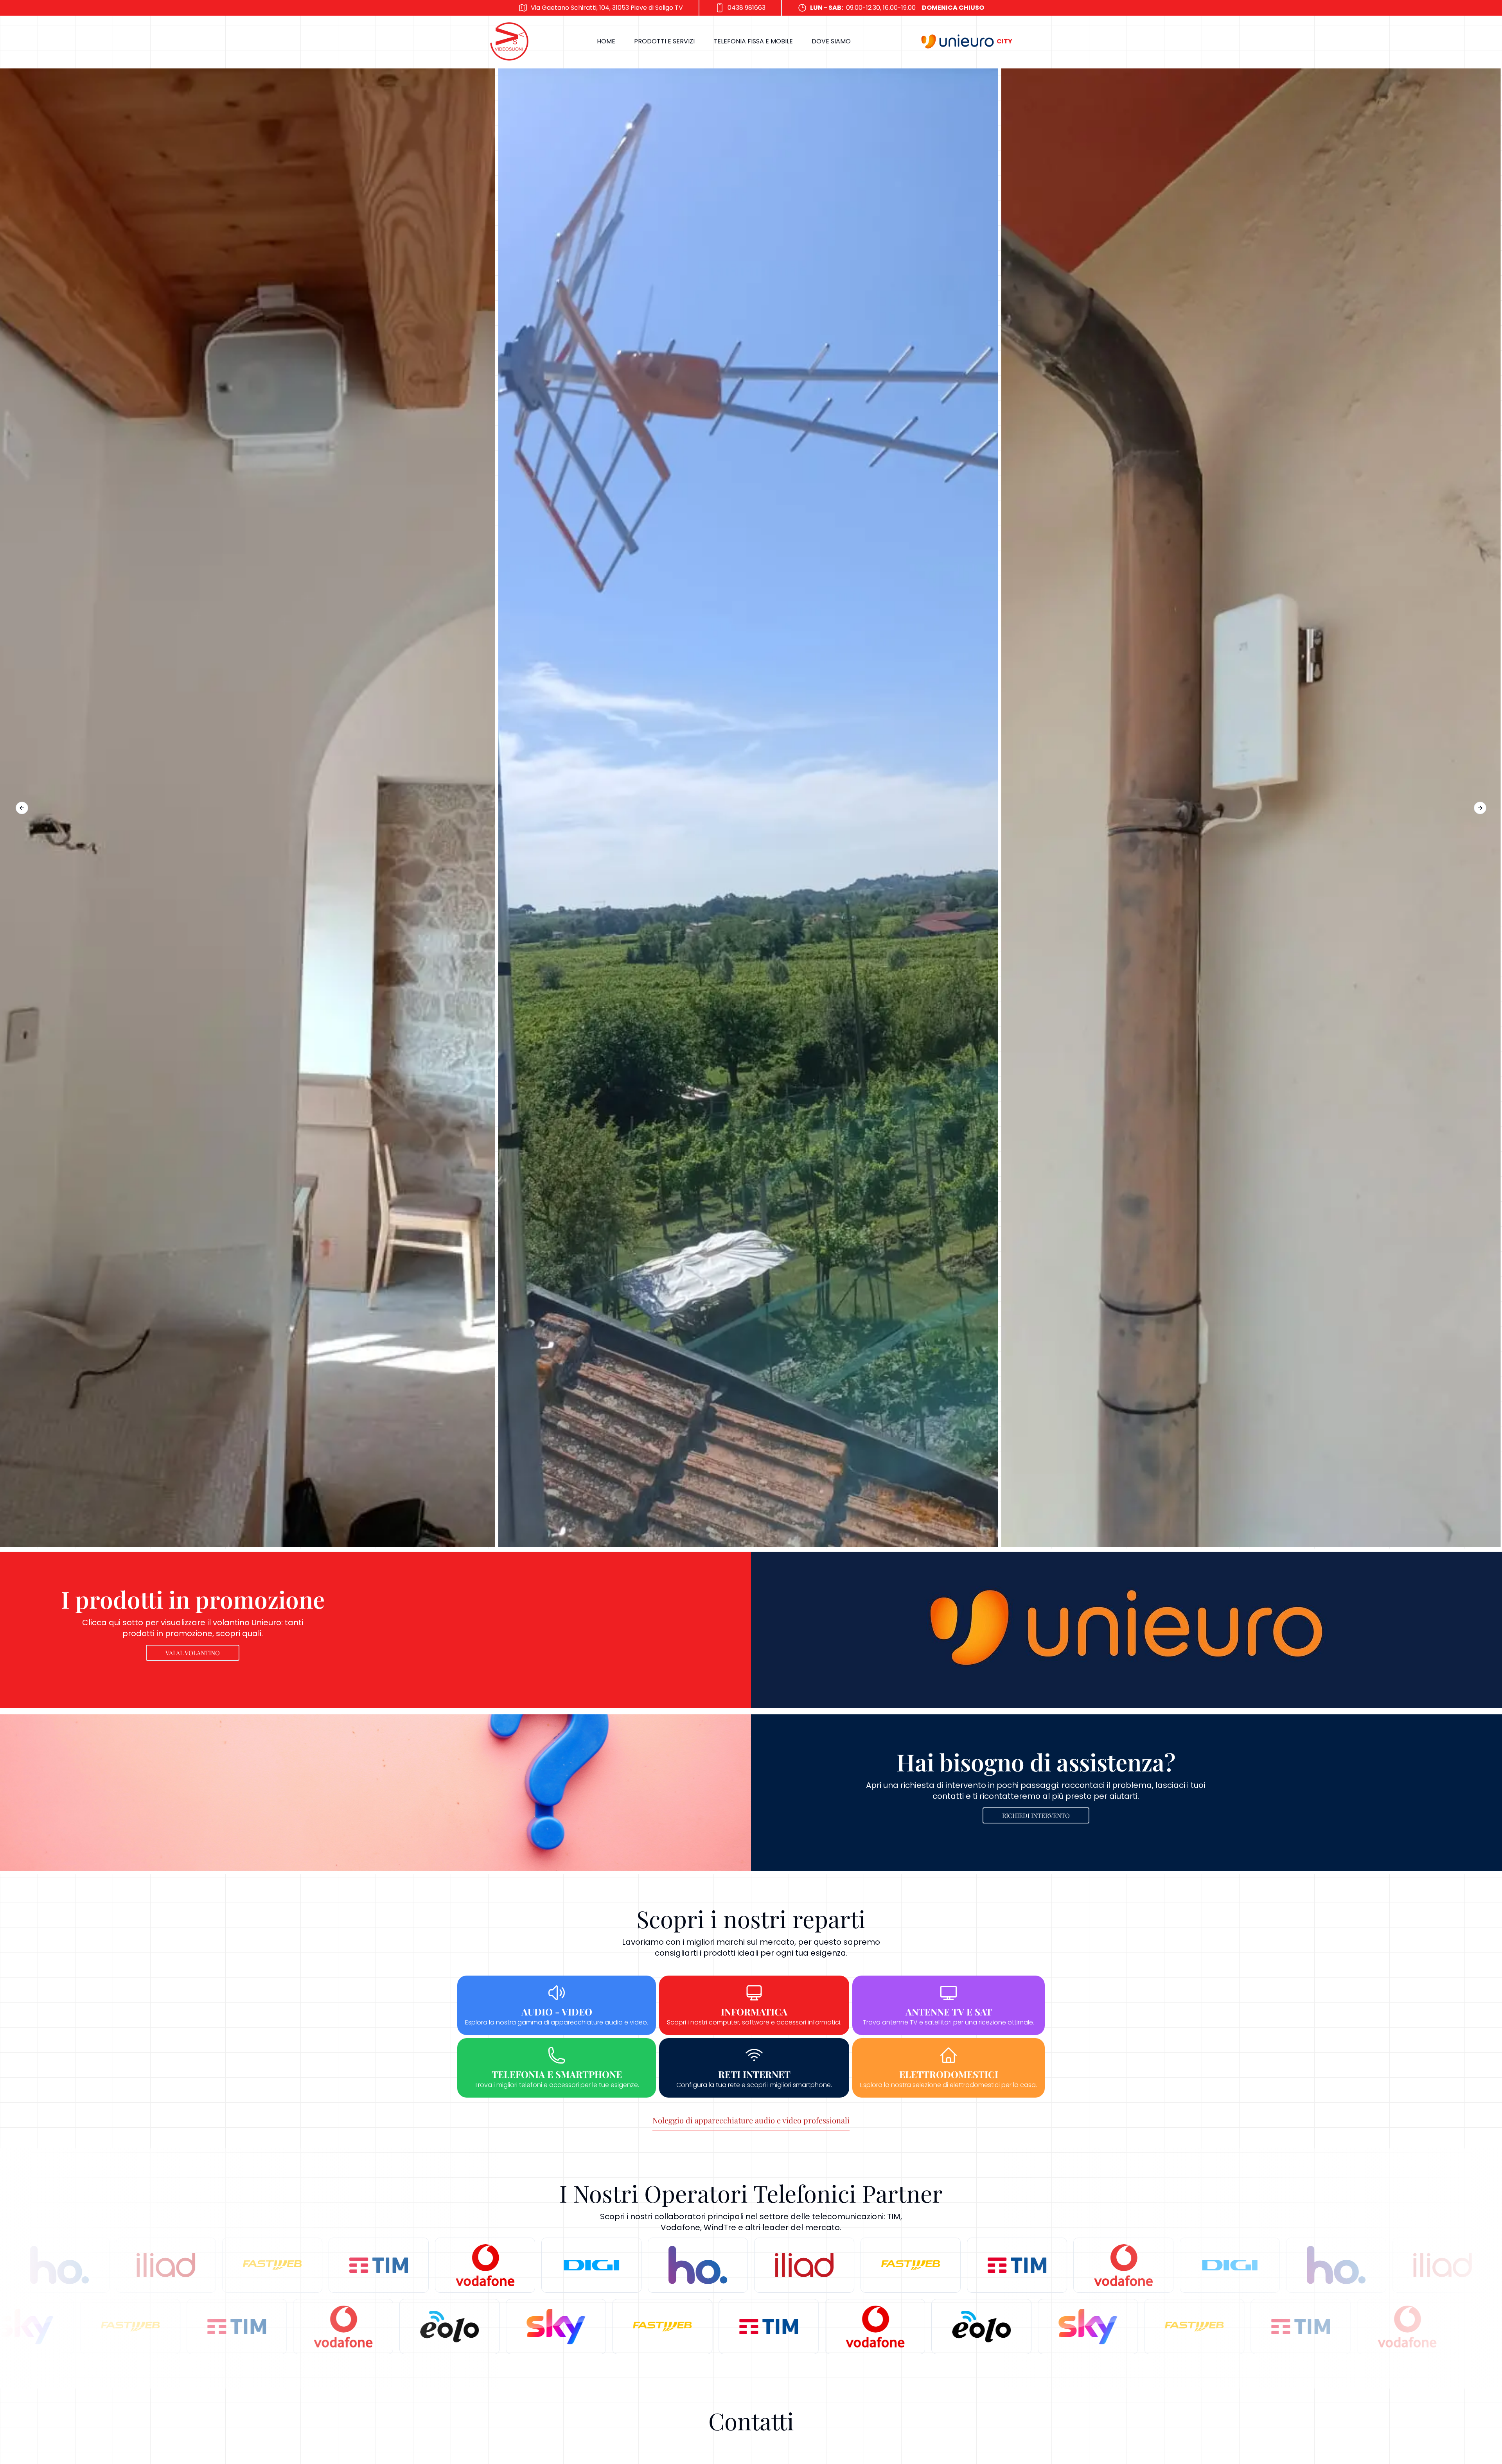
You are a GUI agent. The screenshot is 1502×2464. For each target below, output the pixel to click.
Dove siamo (831, 41)
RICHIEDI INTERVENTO (1036, 1815)
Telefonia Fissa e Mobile (753, 41)
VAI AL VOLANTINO (193, 1653)
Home (606, 41)
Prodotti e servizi (664, 41)
